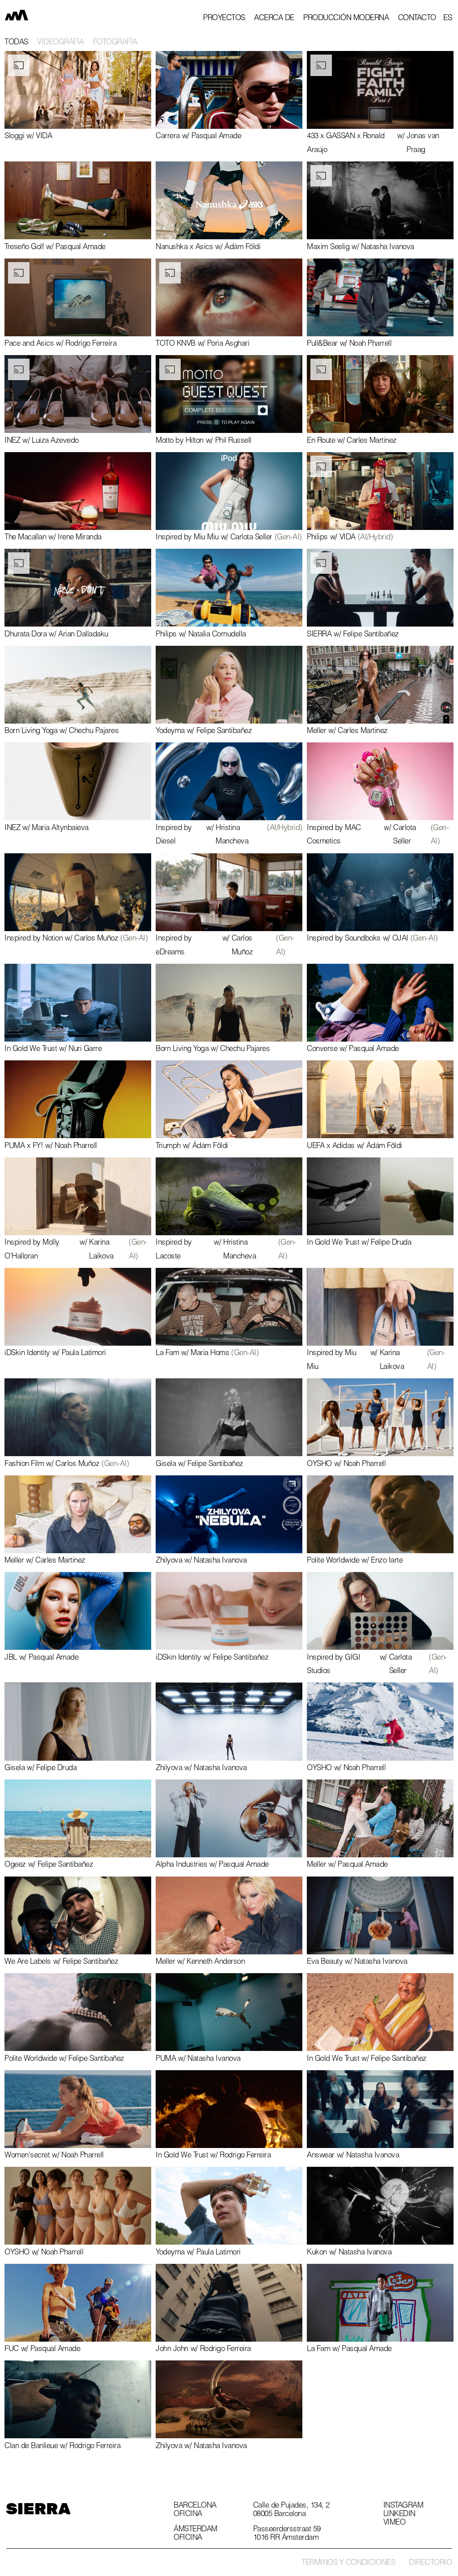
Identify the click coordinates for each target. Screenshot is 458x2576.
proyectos (224, 19)
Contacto (417, 19)
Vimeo (394, 2523)
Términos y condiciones (348, 2563)
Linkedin (399, 2515)
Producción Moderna (346, 19)
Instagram (403, 2506)
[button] (447, 19)
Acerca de (274, 19)
